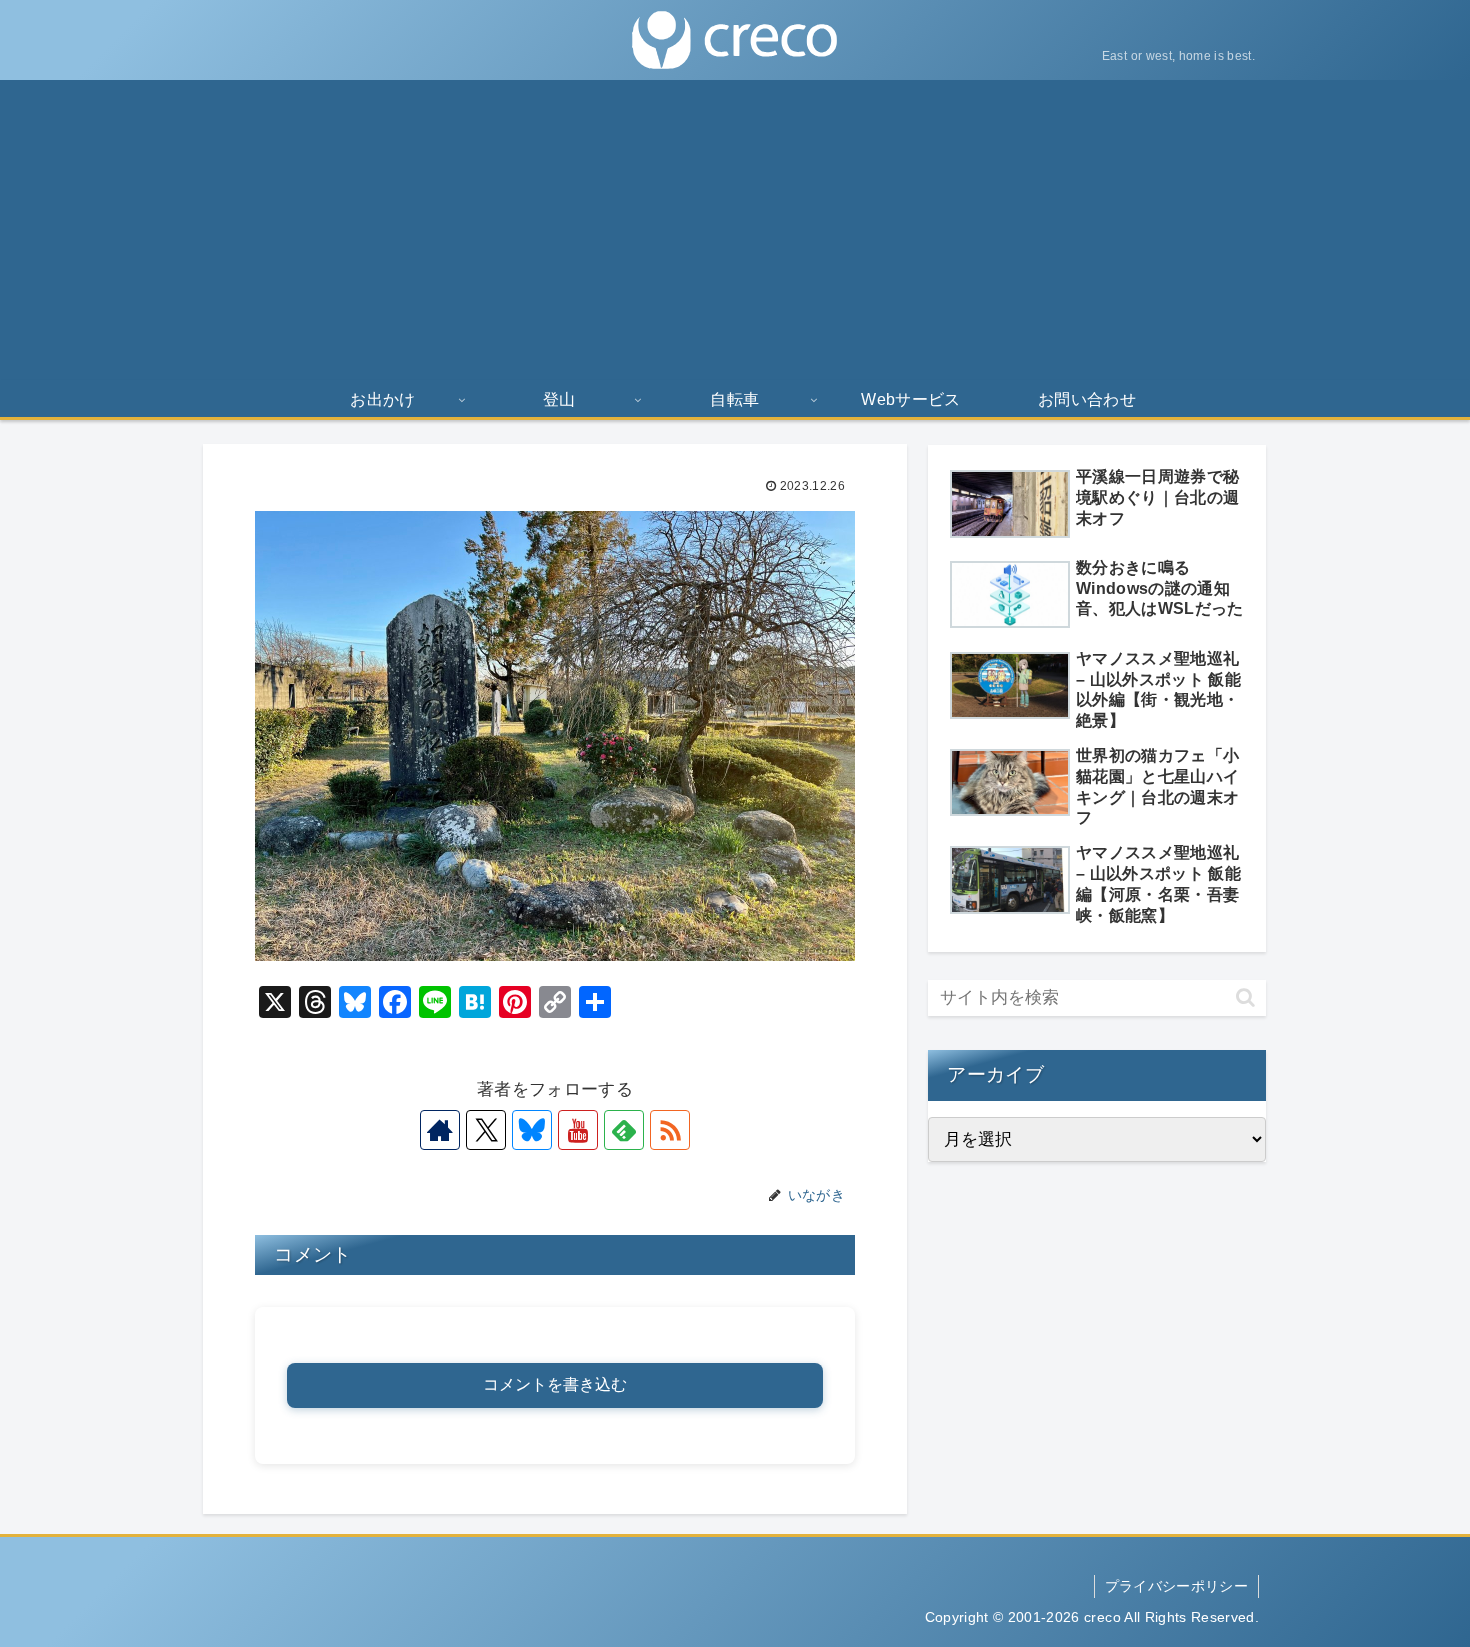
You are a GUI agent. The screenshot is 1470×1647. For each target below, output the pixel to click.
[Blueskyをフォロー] (532, 1130)
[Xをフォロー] (486, 1130)
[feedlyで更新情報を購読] (624, 1130)
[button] (1245, 997)
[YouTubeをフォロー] (578, 1130)
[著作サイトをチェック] (440, 1130)
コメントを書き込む (555, 1384)
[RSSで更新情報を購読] (670, 1130)
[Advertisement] (735, 230)
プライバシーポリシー (1176, 1586)
